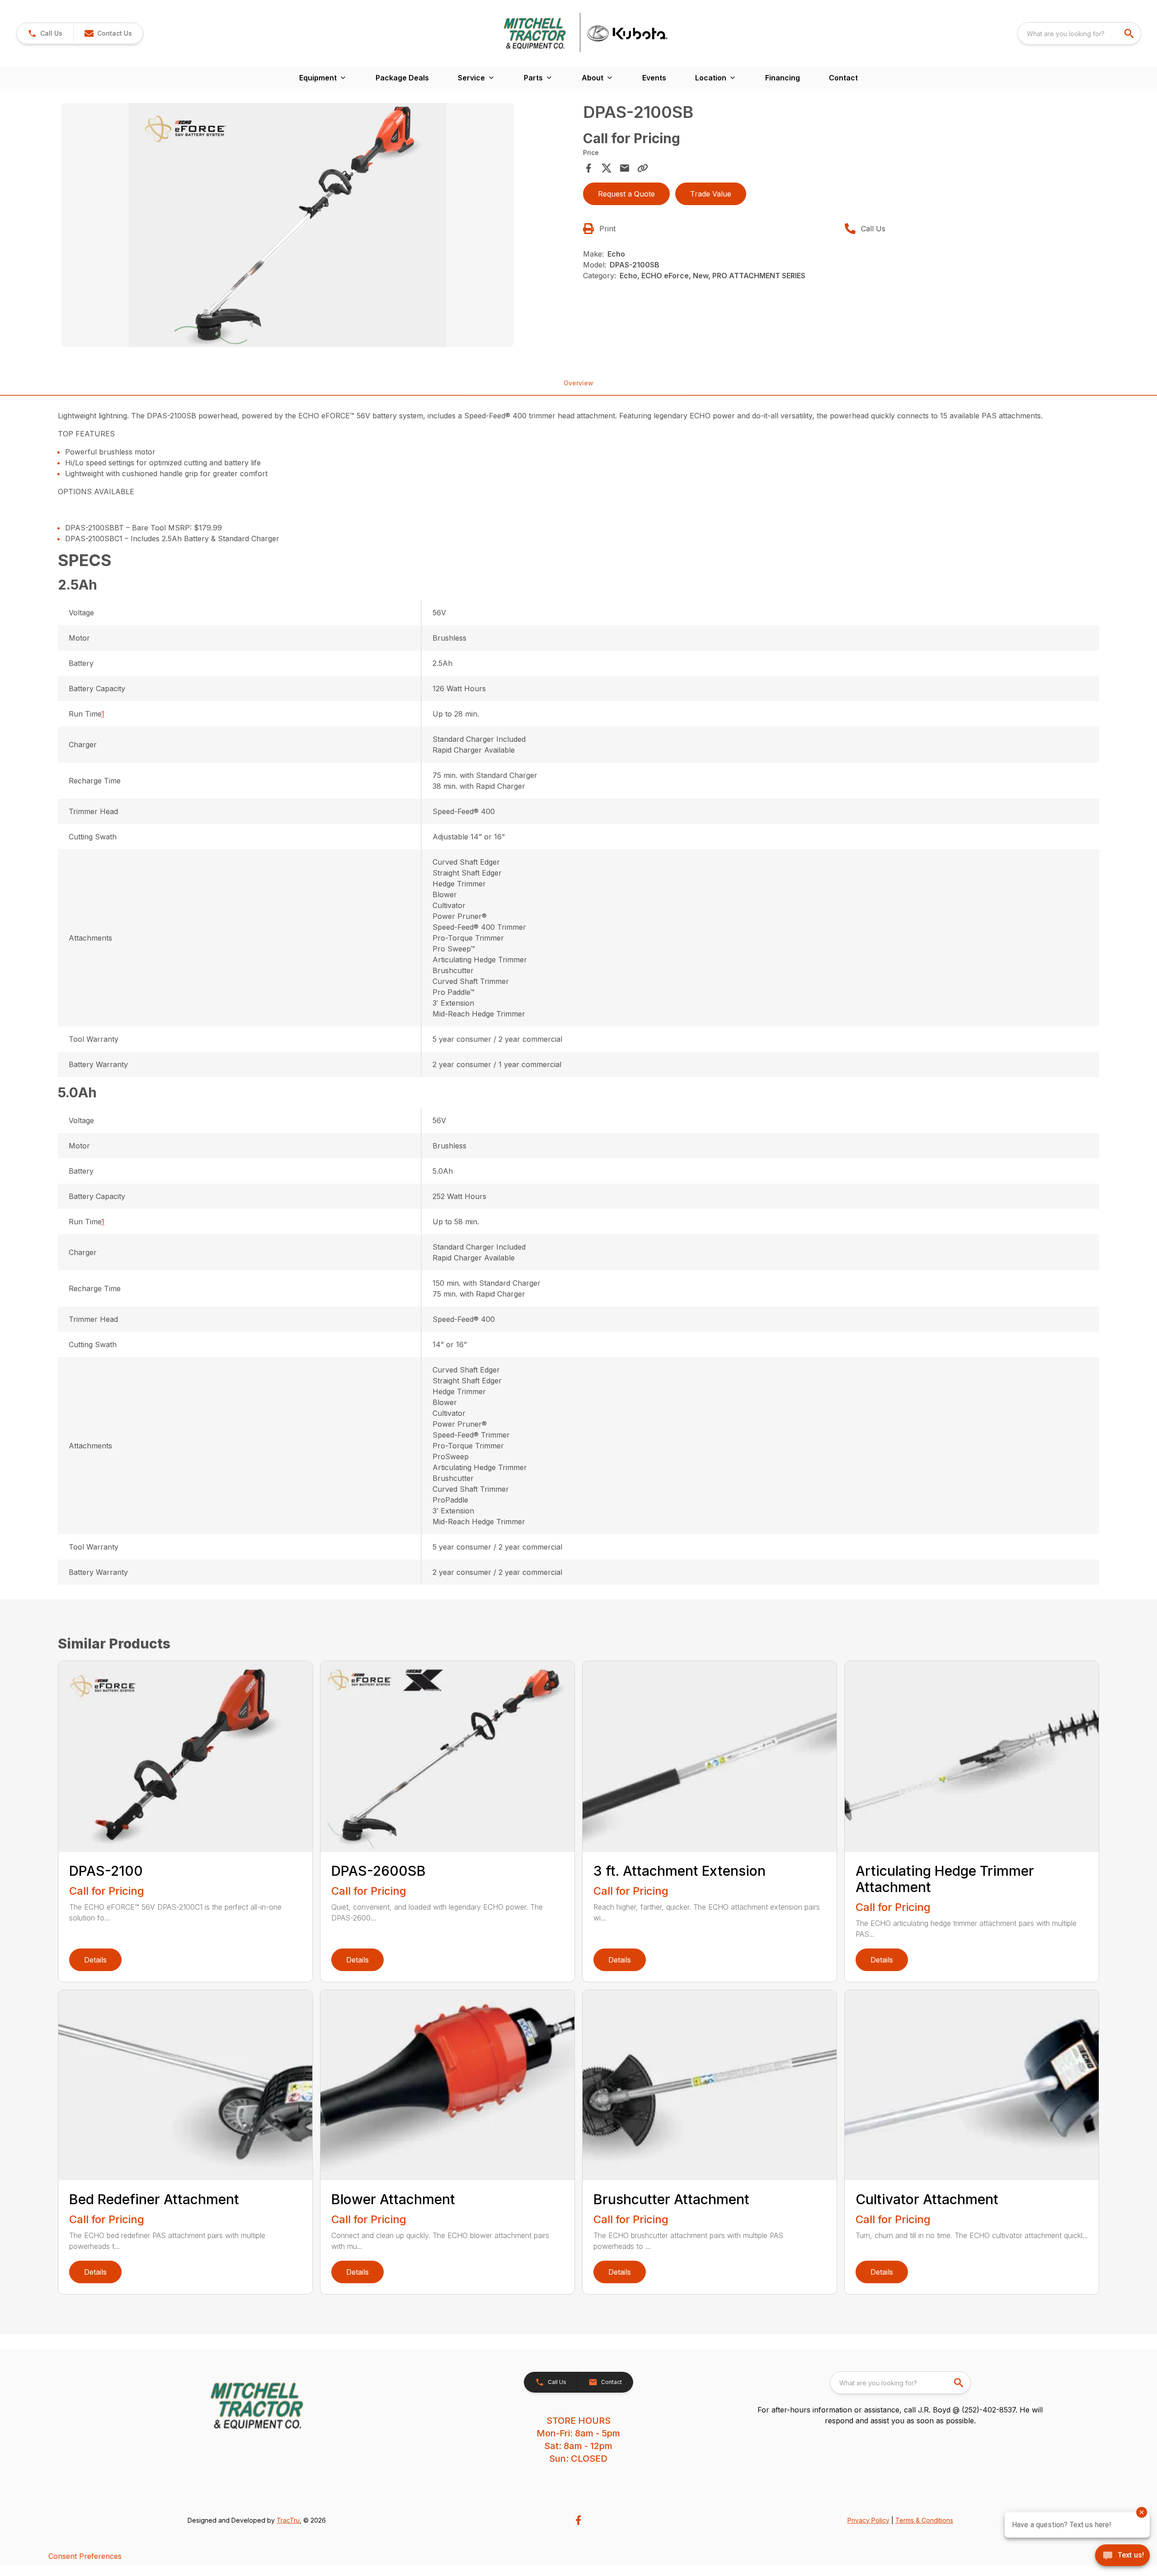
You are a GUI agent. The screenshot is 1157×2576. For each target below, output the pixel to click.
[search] (1130, 33)
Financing (783, 78)
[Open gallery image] (287, 225)
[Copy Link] (643, 168)
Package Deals (402, 78)
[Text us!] (1122, 2556)
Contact (843, 78)
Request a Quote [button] (626, 194)
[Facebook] (578, 2520)
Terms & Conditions (924, 2520)
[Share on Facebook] (588, 168)
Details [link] (95, 1960)
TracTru (288, 2520)
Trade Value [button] (711, 194)
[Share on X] (607, 168)
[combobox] (1079, 33)
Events (654, 78)
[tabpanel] (318, 226)
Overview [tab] (578, 383)
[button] (45, 33)
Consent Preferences (85, 2556)
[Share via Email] (625, 168)
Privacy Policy (868, 2520)
